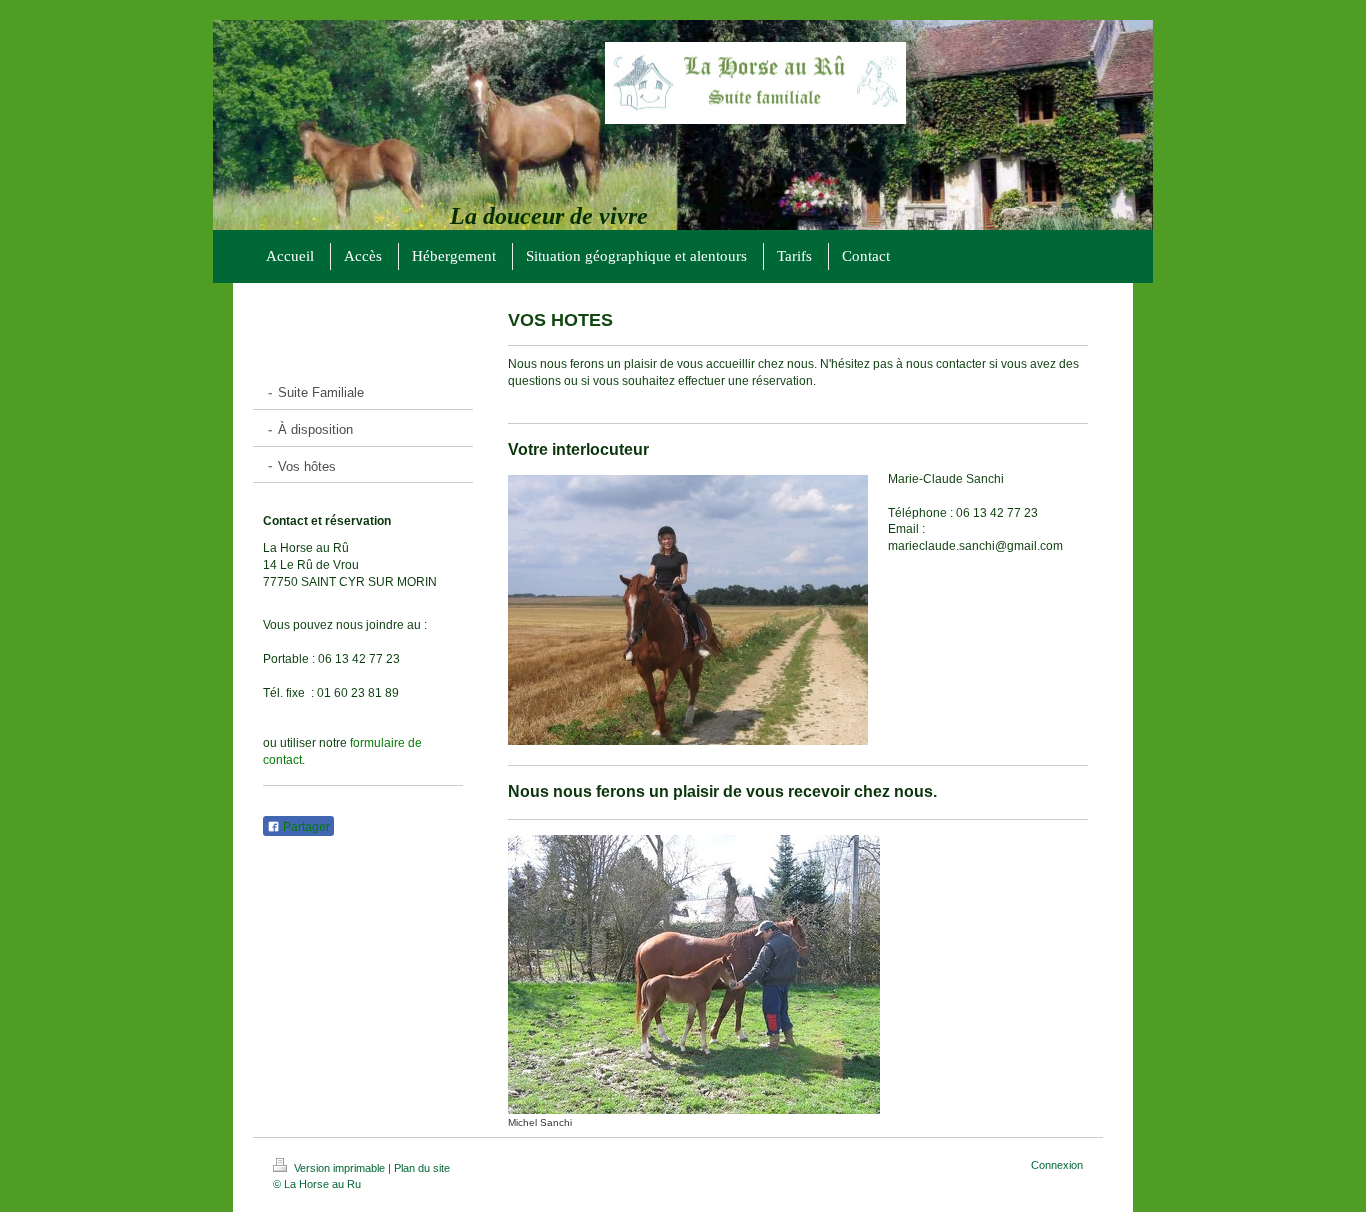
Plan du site (422, 1168)
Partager (305, 827)
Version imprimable (339, 1168)
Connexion (1057, 1165)
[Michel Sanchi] (694, 974)
